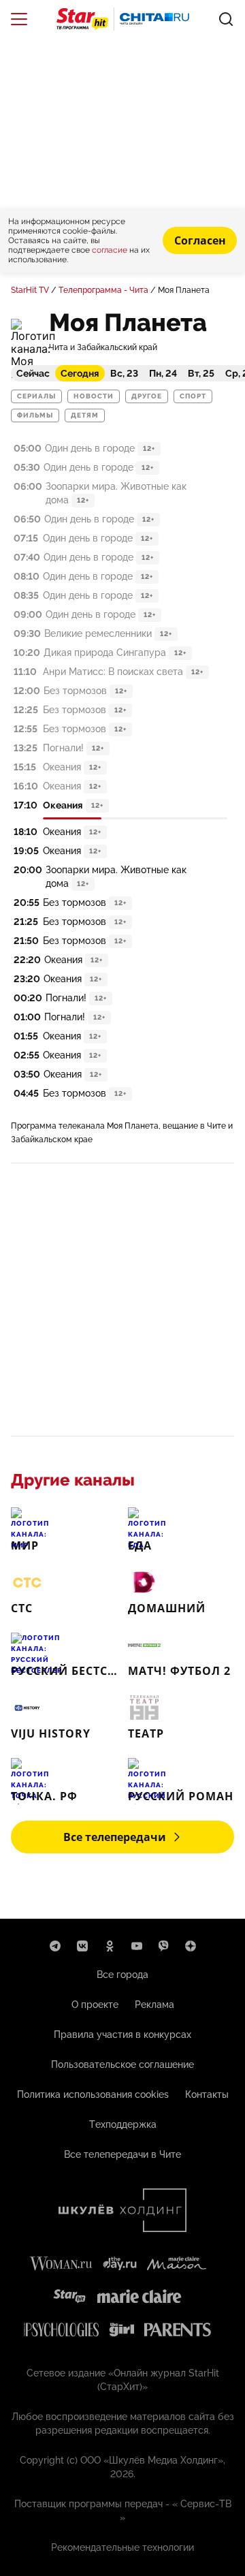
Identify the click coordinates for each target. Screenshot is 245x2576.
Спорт (193, 396)
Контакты (207, 2094)
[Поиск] (226, 19)
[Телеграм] (55, 1946)
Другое (147, 396)
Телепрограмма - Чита (103, 290)
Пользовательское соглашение (122, 2064)
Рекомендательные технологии (122, 2547)
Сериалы (36, 396)
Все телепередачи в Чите (122, 2154)
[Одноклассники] (110, 1946)
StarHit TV (30, 290)
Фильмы (35, 415)
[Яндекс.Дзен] (191, 1946)
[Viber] (164, 1946)
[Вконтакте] (82, 1946)
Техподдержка (123, 2124)
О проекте (95, 2005)
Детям (85, 415)
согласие (111, 250)
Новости (94, 396)
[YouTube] (137, 1946)
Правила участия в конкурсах (122, 2035)
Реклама (154, 2005)
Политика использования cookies (93, 2094)
